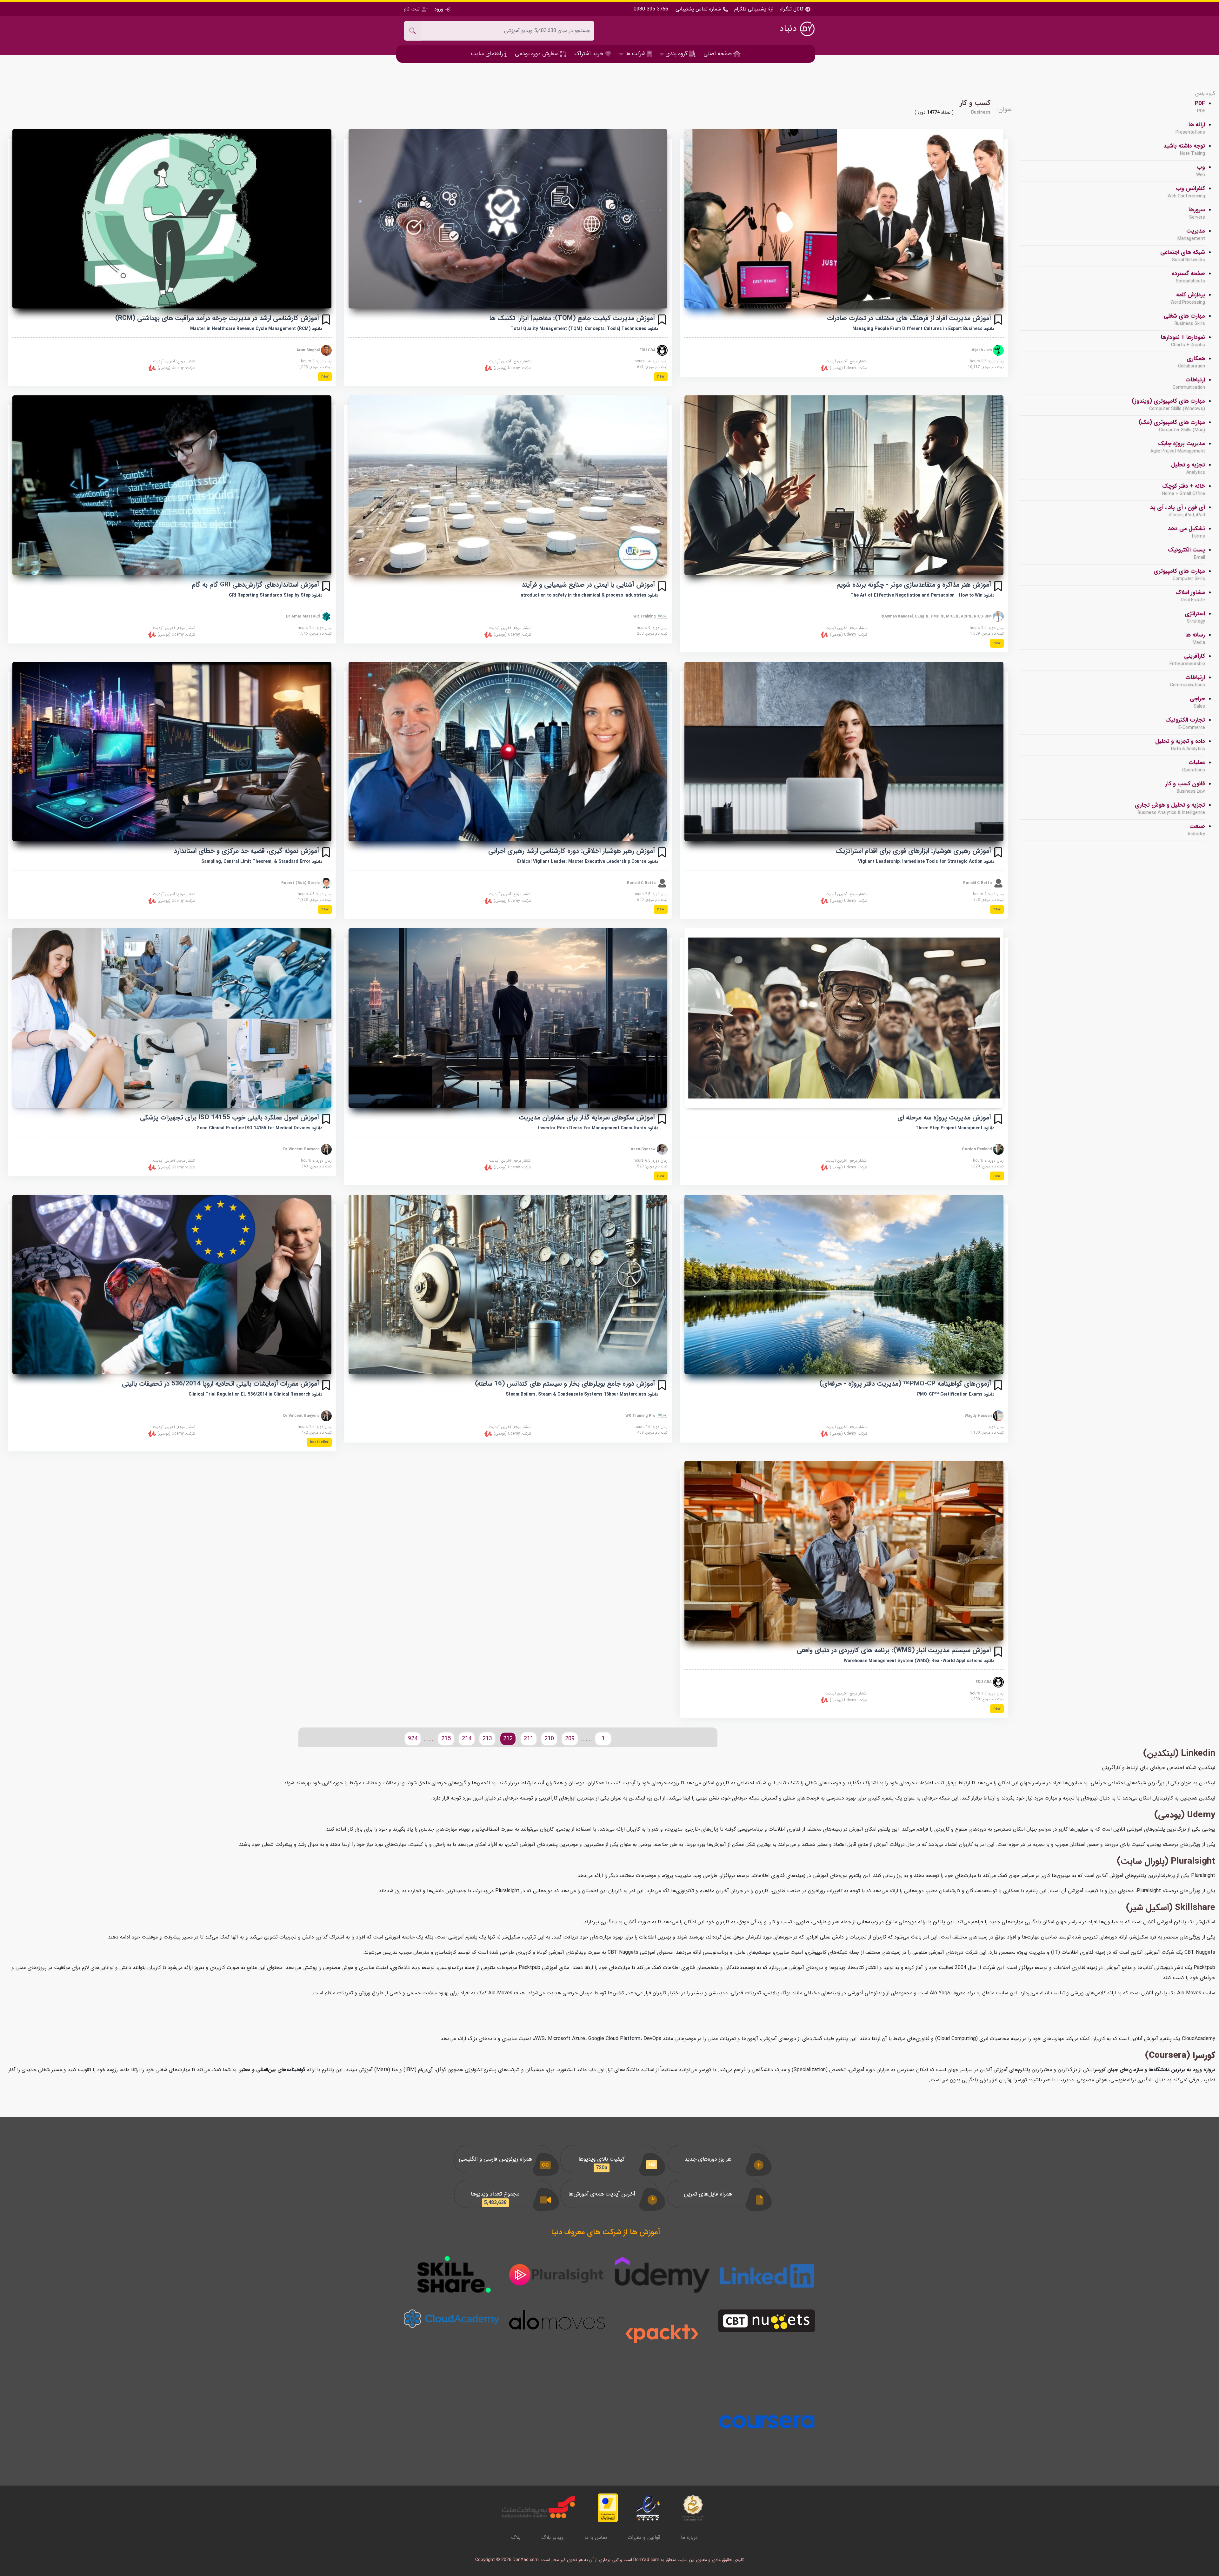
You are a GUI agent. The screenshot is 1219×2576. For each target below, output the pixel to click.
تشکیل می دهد (1186, 532)
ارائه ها (1190, 128)
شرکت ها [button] (635, 54)
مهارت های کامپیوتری (1179, 575)
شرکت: (848, 368)
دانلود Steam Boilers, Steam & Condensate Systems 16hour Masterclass (582, 1394)
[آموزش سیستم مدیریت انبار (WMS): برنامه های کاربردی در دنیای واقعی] (844, 1551)
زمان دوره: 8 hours (316, 361)
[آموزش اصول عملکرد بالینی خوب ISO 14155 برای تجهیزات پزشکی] (172, 1018)
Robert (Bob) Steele (301, 883)
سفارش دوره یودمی (537, 54)
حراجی (1197, 702)
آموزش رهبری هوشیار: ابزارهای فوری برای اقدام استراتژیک (913, 851)
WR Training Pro (641, 1415)
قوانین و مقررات (644, 2537)
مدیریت (1191, 234)
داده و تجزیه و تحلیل (1180, 745)
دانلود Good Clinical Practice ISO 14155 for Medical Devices (259, 1128)
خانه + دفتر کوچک (1184, 490)
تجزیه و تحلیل (1188, 468)
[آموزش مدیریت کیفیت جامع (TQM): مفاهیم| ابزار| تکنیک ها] (508, 219)
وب (1201, 171)
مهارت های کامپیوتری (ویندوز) (1168, 405)
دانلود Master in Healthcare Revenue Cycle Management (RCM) (256, 329)
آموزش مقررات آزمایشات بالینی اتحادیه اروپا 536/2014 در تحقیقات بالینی (220, 1384)
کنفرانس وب (1186, 192)
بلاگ (516, 2537)
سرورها (1197, 213)
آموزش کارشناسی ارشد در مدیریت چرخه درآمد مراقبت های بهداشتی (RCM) (217, 318)
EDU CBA (648, 350)
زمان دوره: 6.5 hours (651, 1161)
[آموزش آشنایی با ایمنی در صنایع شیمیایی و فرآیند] (508, 485)
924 (413, 1739)
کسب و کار (975, 103)
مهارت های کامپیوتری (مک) (1172, 426)
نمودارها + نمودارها (1183, 341)
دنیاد (789, 29)
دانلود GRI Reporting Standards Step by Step (276, 595)
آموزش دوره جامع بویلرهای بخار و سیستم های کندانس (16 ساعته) (565, 1384)
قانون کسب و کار (1185, 787)
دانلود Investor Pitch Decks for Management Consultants (598, 1128)
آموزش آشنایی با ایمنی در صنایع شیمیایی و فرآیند (588, 585)
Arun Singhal (309, 350)
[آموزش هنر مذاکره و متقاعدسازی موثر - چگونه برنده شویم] (844, 485)
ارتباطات (1189, 383)
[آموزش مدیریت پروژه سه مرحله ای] (844, 1018)
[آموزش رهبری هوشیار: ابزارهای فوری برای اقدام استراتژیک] (844, 752)
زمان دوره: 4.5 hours (315, 894)
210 (549, 1739)
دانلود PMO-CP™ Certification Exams (956, 1394)
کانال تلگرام (792, 9)
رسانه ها (1195, 638)
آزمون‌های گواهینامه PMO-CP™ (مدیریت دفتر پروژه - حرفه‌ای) (905, 1384)
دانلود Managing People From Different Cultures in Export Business (923, 329)
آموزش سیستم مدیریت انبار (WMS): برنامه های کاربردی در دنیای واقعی (894, 1650)
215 (446, 1739)
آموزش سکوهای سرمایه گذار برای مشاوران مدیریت (587, 1117)
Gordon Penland (977, 1149)
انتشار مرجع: (846, 361)
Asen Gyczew (644, 1149)
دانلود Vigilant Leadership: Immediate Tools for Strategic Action (926, 862)
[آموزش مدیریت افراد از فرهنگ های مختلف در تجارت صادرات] (844, 219)
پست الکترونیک (1186, 553)
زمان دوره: (996, 1427)
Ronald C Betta (978, 883)
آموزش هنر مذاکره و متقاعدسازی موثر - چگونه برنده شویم (914, 585)
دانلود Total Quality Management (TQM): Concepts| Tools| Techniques (584, 329)
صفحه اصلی (718, 54)
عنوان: (1005, 109)
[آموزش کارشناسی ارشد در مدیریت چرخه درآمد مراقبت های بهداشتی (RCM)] (172, 219)
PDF (1200, 107)
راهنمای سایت (488, 54)
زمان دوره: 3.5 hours (987, 361)
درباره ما (689, 2537)
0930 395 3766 (651, 9)
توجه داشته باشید (1184, 149)
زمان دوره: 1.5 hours (987, 628)
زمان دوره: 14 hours (651, 361)
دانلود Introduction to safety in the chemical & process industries (589, 595)
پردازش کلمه (1188, 298)
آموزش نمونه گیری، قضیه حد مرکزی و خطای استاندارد (246, 851)
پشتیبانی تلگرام (750, 9)
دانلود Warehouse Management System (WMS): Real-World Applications (919, 1661)
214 (467, 1739)
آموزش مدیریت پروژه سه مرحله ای (944, 1117)
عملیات (1194, 766)
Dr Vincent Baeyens (302, 1149)
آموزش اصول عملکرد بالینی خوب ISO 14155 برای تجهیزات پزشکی (230, 1117)
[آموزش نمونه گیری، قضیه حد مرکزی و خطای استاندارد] (172, 752)
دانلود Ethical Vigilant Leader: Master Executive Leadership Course (588, 862)
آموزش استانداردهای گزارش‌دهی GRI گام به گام (255, 585)
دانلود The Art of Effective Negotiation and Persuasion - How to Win (922, 595)
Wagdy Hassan (979, 1415)
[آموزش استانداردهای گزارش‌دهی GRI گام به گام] (172, 485)
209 (570, 1739)
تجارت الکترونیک (1185, 723)
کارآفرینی (1187, 660)
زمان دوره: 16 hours (651, 1427)
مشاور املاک (1190, 596)
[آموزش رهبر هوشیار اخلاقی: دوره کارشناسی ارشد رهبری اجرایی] (508, 752)
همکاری (1192, 362)
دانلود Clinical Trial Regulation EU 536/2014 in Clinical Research (255, 1394)
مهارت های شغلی (1184, 320)
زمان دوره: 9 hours (652, 628)
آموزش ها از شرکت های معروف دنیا (606, 2232)
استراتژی (1195, 617)
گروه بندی (1205, 94)
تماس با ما (596, 2537)
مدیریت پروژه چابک (1178, 447)
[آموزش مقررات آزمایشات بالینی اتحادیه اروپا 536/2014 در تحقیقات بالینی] (172, 1284)
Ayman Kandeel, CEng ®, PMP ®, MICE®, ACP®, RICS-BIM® (937, 616)
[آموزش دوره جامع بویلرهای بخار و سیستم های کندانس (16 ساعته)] (508, 1284)
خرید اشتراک (590, 54)
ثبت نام (413, 9)
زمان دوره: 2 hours (988, 894)
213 (487, 1739)
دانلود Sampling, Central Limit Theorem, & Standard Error (262, 862)
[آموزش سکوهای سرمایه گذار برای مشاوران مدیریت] (508, 1018)
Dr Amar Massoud (303, 616)
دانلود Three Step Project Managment (955, 1128)
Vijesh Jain (982, 350)
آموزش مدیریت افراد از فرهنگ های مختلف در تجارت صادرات (909, 318)
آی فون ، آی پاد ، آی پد (1178, 511)
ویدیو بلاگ (553, 2537)
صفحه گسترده (1188, 277)
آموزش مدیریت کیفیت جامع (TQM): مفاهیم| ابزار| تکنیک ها (572, 318)
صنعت (1197, 830)
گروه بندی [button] (676, 54)
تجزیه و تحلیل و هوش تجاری (1170, 809)
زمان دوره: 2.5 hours (651, 894)
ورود (439, 9)
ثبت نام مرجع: (986, 367)
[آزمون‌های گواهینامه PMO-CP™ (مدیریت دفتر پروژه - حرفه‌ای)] (844, 1284)
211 (529, 1739)
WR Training (645, 616)
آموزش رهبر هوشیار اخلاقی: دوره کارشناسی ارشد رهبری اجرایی (572, 851)
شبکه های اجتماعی (1183, 256)
